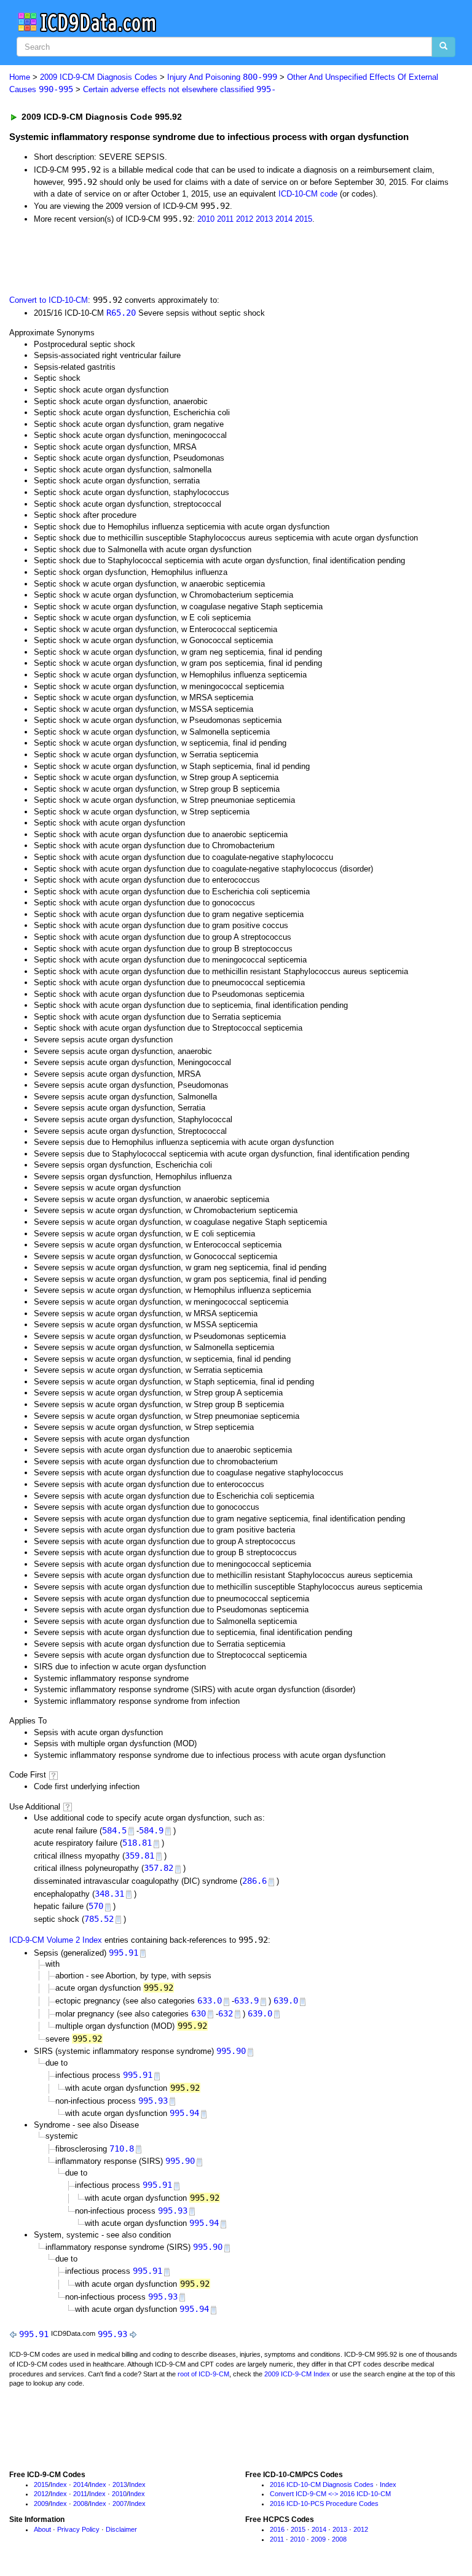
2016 (277, 2529)
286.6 (254, 1881)
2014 (284, 219)
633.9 (246, 2000)
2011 (225, 219)
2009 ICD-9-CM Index (297, 2374)
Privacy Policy (78, 2529)
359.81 (140, 1856)
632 (226, 2013)
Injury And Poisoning (222, 77)
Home (20, 77)
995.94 (184, 2113)
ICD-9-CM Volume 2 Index (56, 1940)
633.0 (210, 2000)
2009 (41, 2504)
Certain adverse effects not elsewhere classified (179, 89)
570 (96, 1906)
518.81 (137, 1843)
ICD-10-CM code (308, 194)
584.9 (151, 1830)
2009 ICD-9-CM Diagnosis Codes (99, 77)
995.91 (124, 1953)
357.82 (159, 1868)
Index (59, 2484)
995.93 (153, 2101)
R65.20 (121, 313)
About (42, 2529)
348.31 (109, 1894)
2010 (206, 219)
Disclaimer (121, 2529)
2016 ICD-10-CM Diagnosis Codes (322, 2484)
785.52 (99, 1919)
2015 (304, 219)
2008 (81, 2504)
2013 (264, 219)
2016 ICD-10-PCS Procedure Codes (324, 2504)
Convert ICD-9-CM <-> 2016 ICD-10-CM (330, 2494)
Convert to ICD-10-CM (49, 300)
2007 (120, 2504)
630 (199, 2013)
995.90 (231, 2051)
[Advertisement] (149, 258)
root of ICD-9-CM (203, 2374)
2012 (245, 219)
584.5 (114, 1830)
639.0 (286, 2000)
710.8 (122, 2149)
